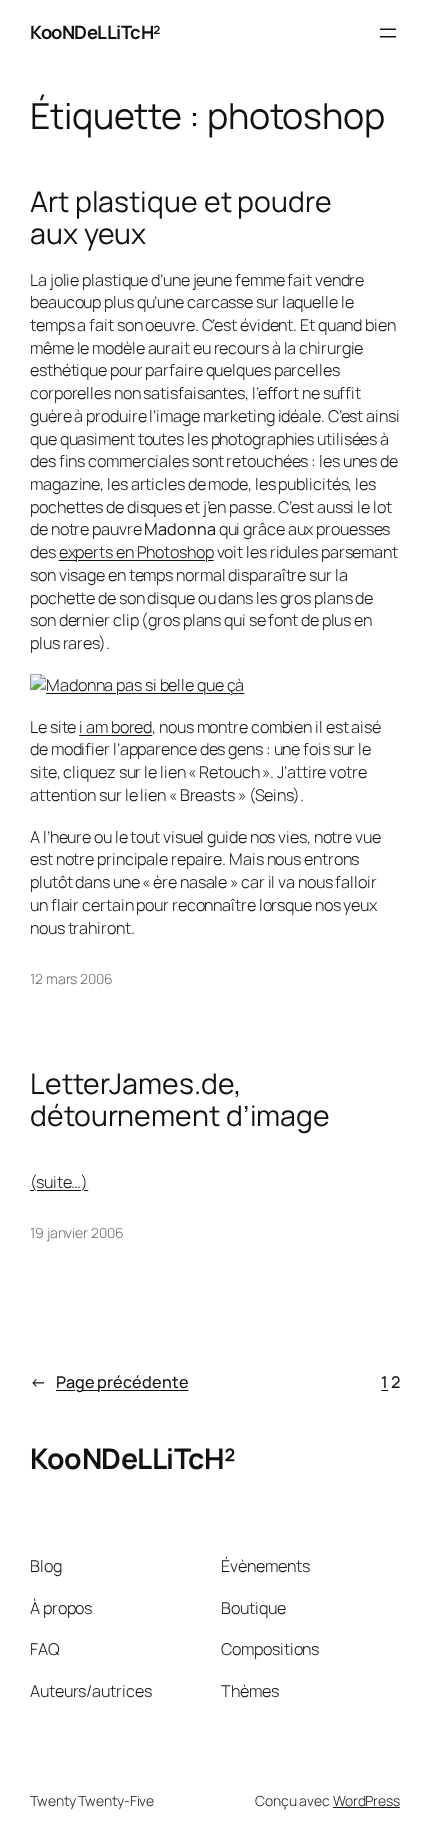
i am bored (115, 727)
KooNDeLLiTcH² (95, 32)
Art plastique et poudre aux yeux (181, 218)
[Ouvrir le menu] (388, 33)
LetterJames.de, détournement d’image (180, 1100)
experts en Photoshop (136, 552)
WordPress (366, 1800)
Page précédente (109, 1382)
